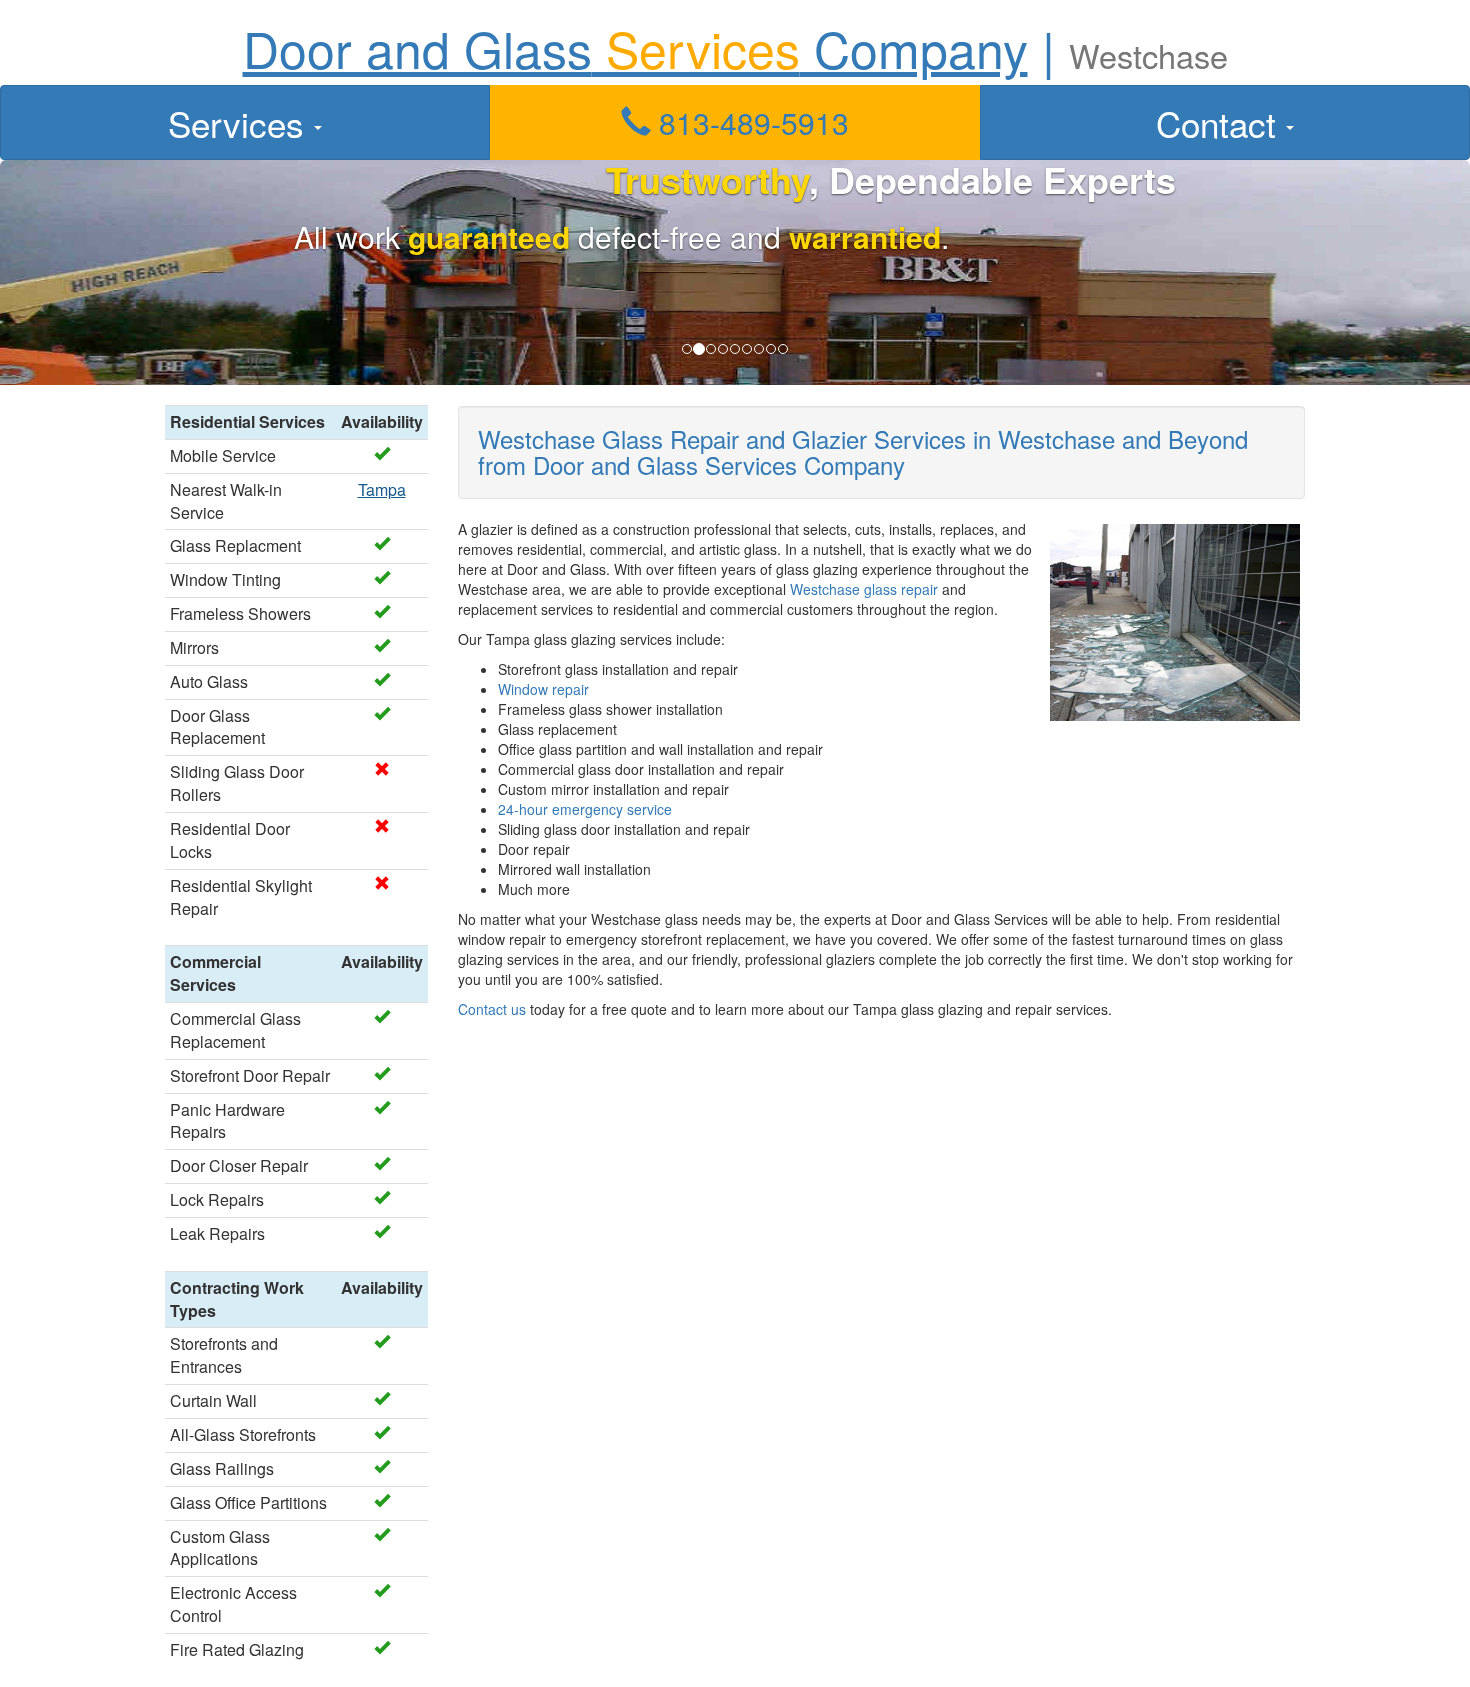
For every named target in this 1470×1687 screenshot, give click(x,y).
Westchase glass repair (864, 589)
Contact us (492, 1009)
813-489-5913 (750, 122)
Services (241, 123)
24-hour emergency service (585, 809)
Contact (1221, 123)
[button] (735, 122)
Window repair (543, 689)
